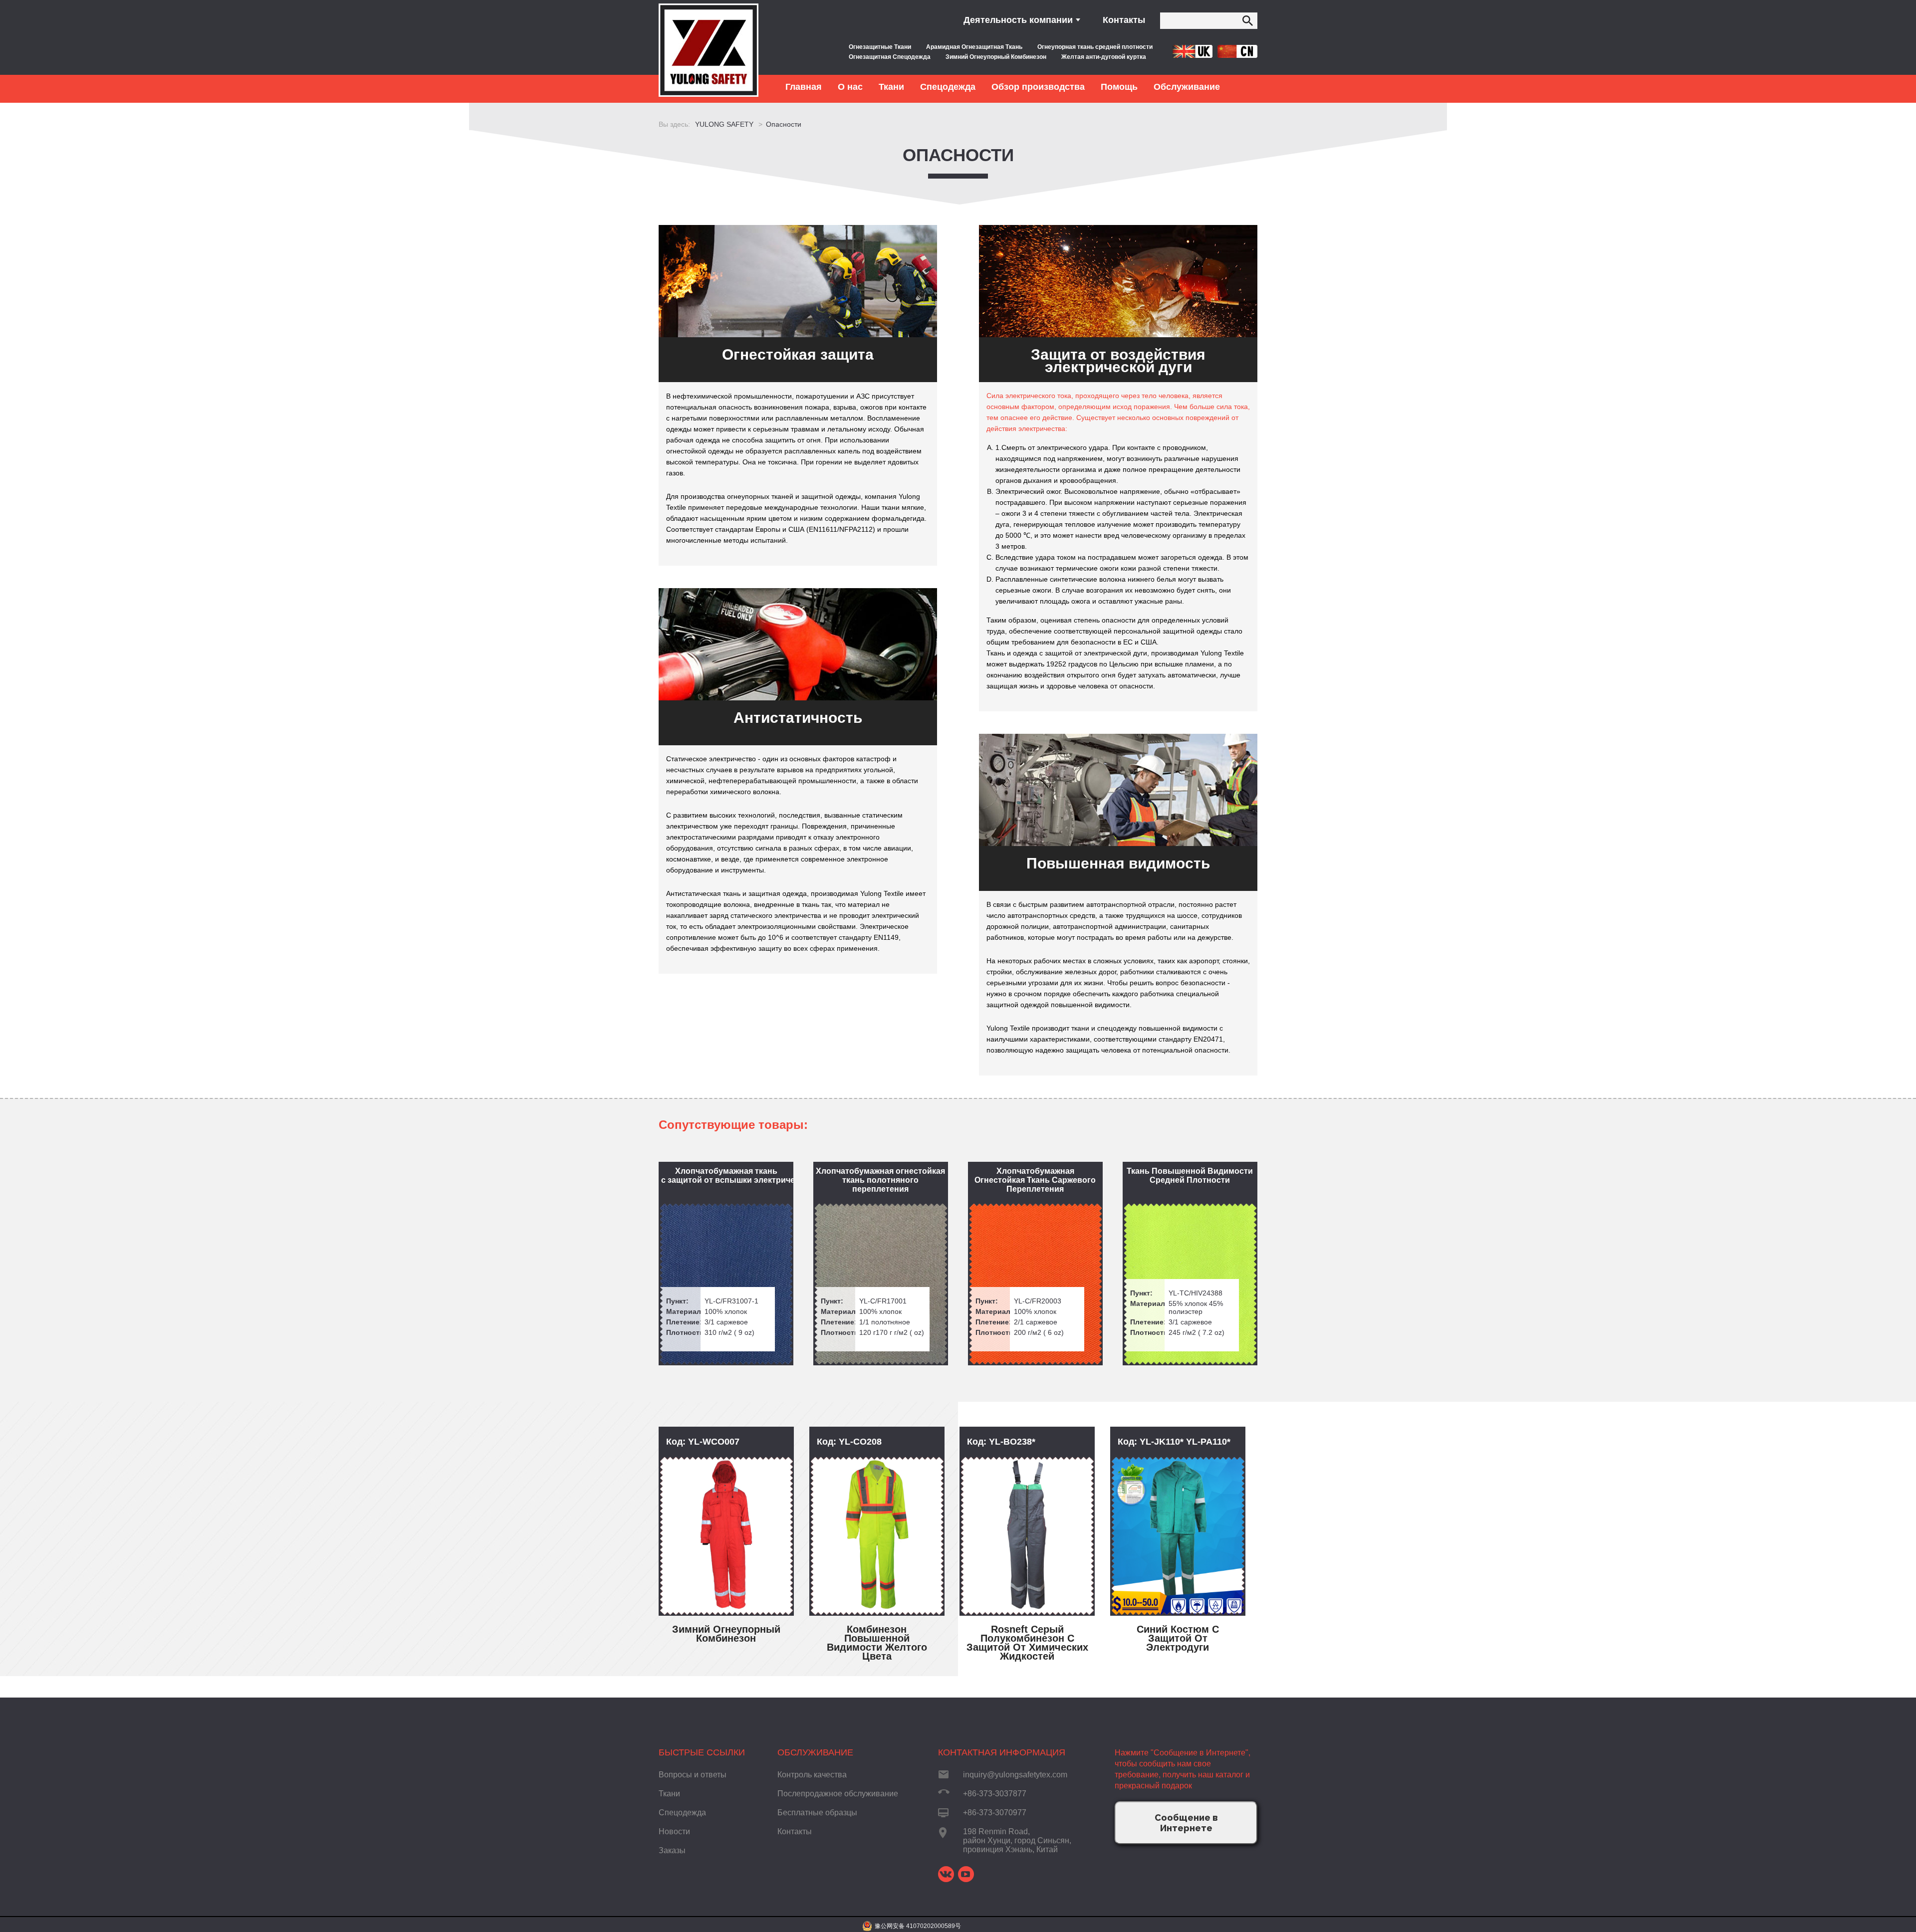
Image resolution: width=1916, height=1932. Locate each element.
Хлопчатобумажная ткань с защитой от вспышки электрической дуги (727, 1176)
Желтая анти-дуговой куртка (1104, 57)
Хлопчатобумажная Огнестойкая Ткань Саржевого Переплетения (1035, 1180)
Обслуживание (815, 1752)
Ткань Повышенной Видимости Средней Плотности (1190, 1176)
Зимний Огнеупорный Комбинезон (996, 57)
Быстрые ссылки (702, 1752)
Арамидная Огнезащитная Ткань (974, 47)
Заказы (672, 1850)
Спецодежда (682, 1813)
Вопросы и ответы (693, 1775)
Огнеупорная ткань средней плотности (1095, 47)
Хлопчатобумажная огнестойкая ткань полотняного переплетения (880, 1180)
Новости (674, 1831)
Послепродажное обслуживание (838, 1794)
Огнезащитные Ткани (880, 47)
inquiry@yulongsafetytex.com (1015, 1775)
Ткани (669, 1794)
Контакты (1124, 20)
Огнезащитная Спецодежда (890, 57)
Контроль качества (812, 1775)
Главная (804, 87)
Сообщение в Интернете (1186, 1823)
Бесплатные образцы (817, 1813)
